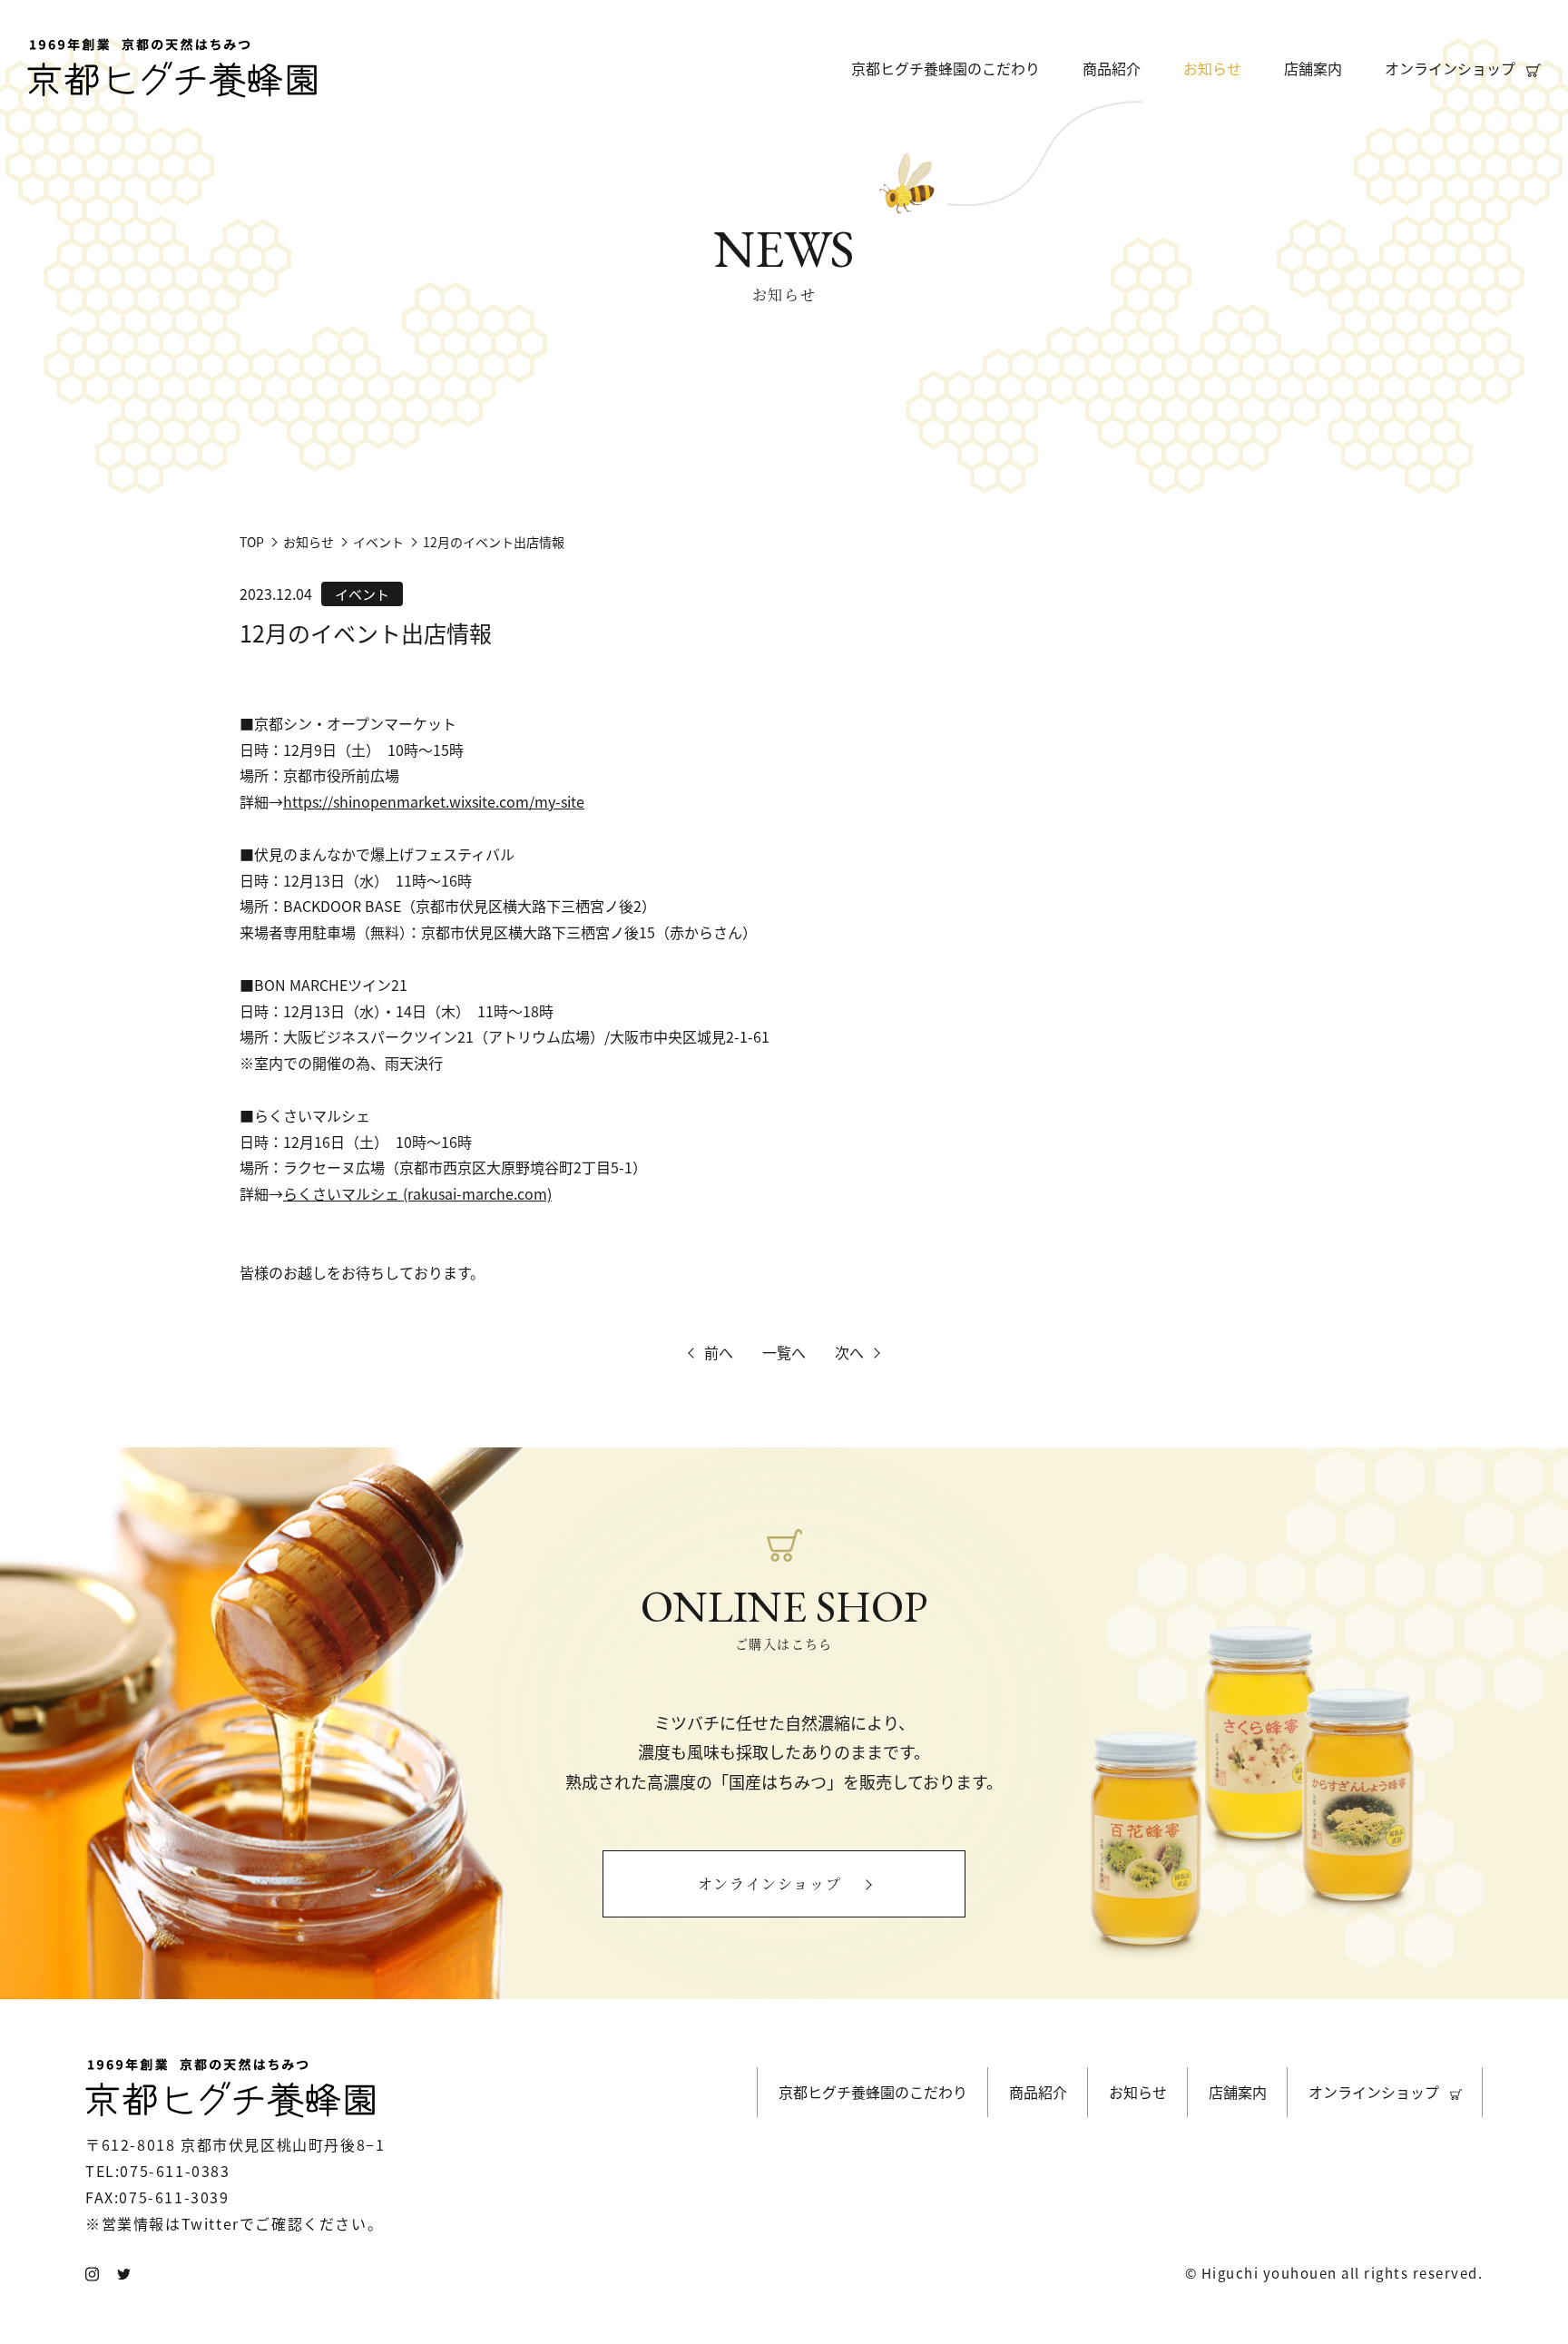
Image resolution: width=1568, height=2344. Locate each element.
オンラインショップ (769, 1883)
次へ (849, 1352)
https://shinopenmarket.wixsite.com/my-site (434, 801)
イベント (362, 594)
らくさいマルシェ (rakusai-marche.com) (417, 1193)
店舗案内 (1313, 68)
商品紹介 (1112, 68)
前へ (719, 1352)
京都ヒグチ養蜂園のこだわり (946, 68)
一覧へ (784, 1352)
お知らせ (1212, 68)
